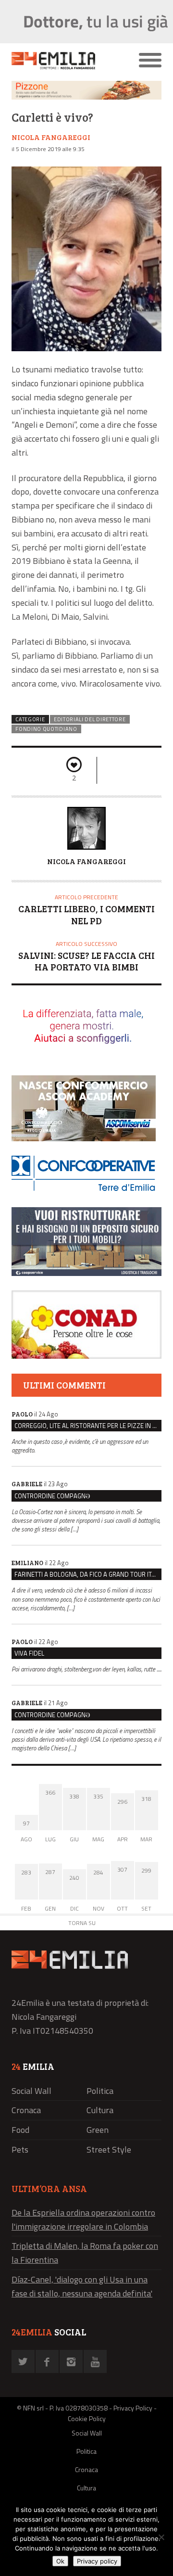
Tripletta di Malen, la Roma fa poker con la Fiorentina (85, 2253)
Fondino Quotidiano (46, 729)
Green (98, 2130)
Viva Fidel (29, 1653)
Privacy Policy (133, 2408)
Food (20, 2130)
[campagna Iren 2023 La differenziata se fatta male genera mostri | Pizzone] (86, 97)
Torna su (82, 1923)
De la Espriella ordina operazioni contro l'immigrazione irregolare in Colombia (83, 2219)
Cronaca (26, 2110)
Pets (20, 2149)
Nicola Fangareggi (51, 137)
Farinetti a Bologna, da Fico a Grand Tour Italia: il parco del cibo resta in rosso (88, 1574)
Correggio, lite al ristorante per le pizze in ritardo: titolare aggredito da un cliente (88, 1426)
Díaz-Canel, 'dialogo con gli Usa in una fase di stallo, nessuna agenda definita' (82, 2286)
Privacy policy (97, 2561)
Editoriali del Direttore (90, 719)
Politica (100, 2091)
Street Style (109, 2149)
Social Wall (31, 2091)
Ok (60, 2561)
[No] (161, 2537)
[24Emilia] (68, 61)
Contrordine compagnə (52, 1496)
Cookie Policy (87, 2418)
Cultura (100, 2110)
